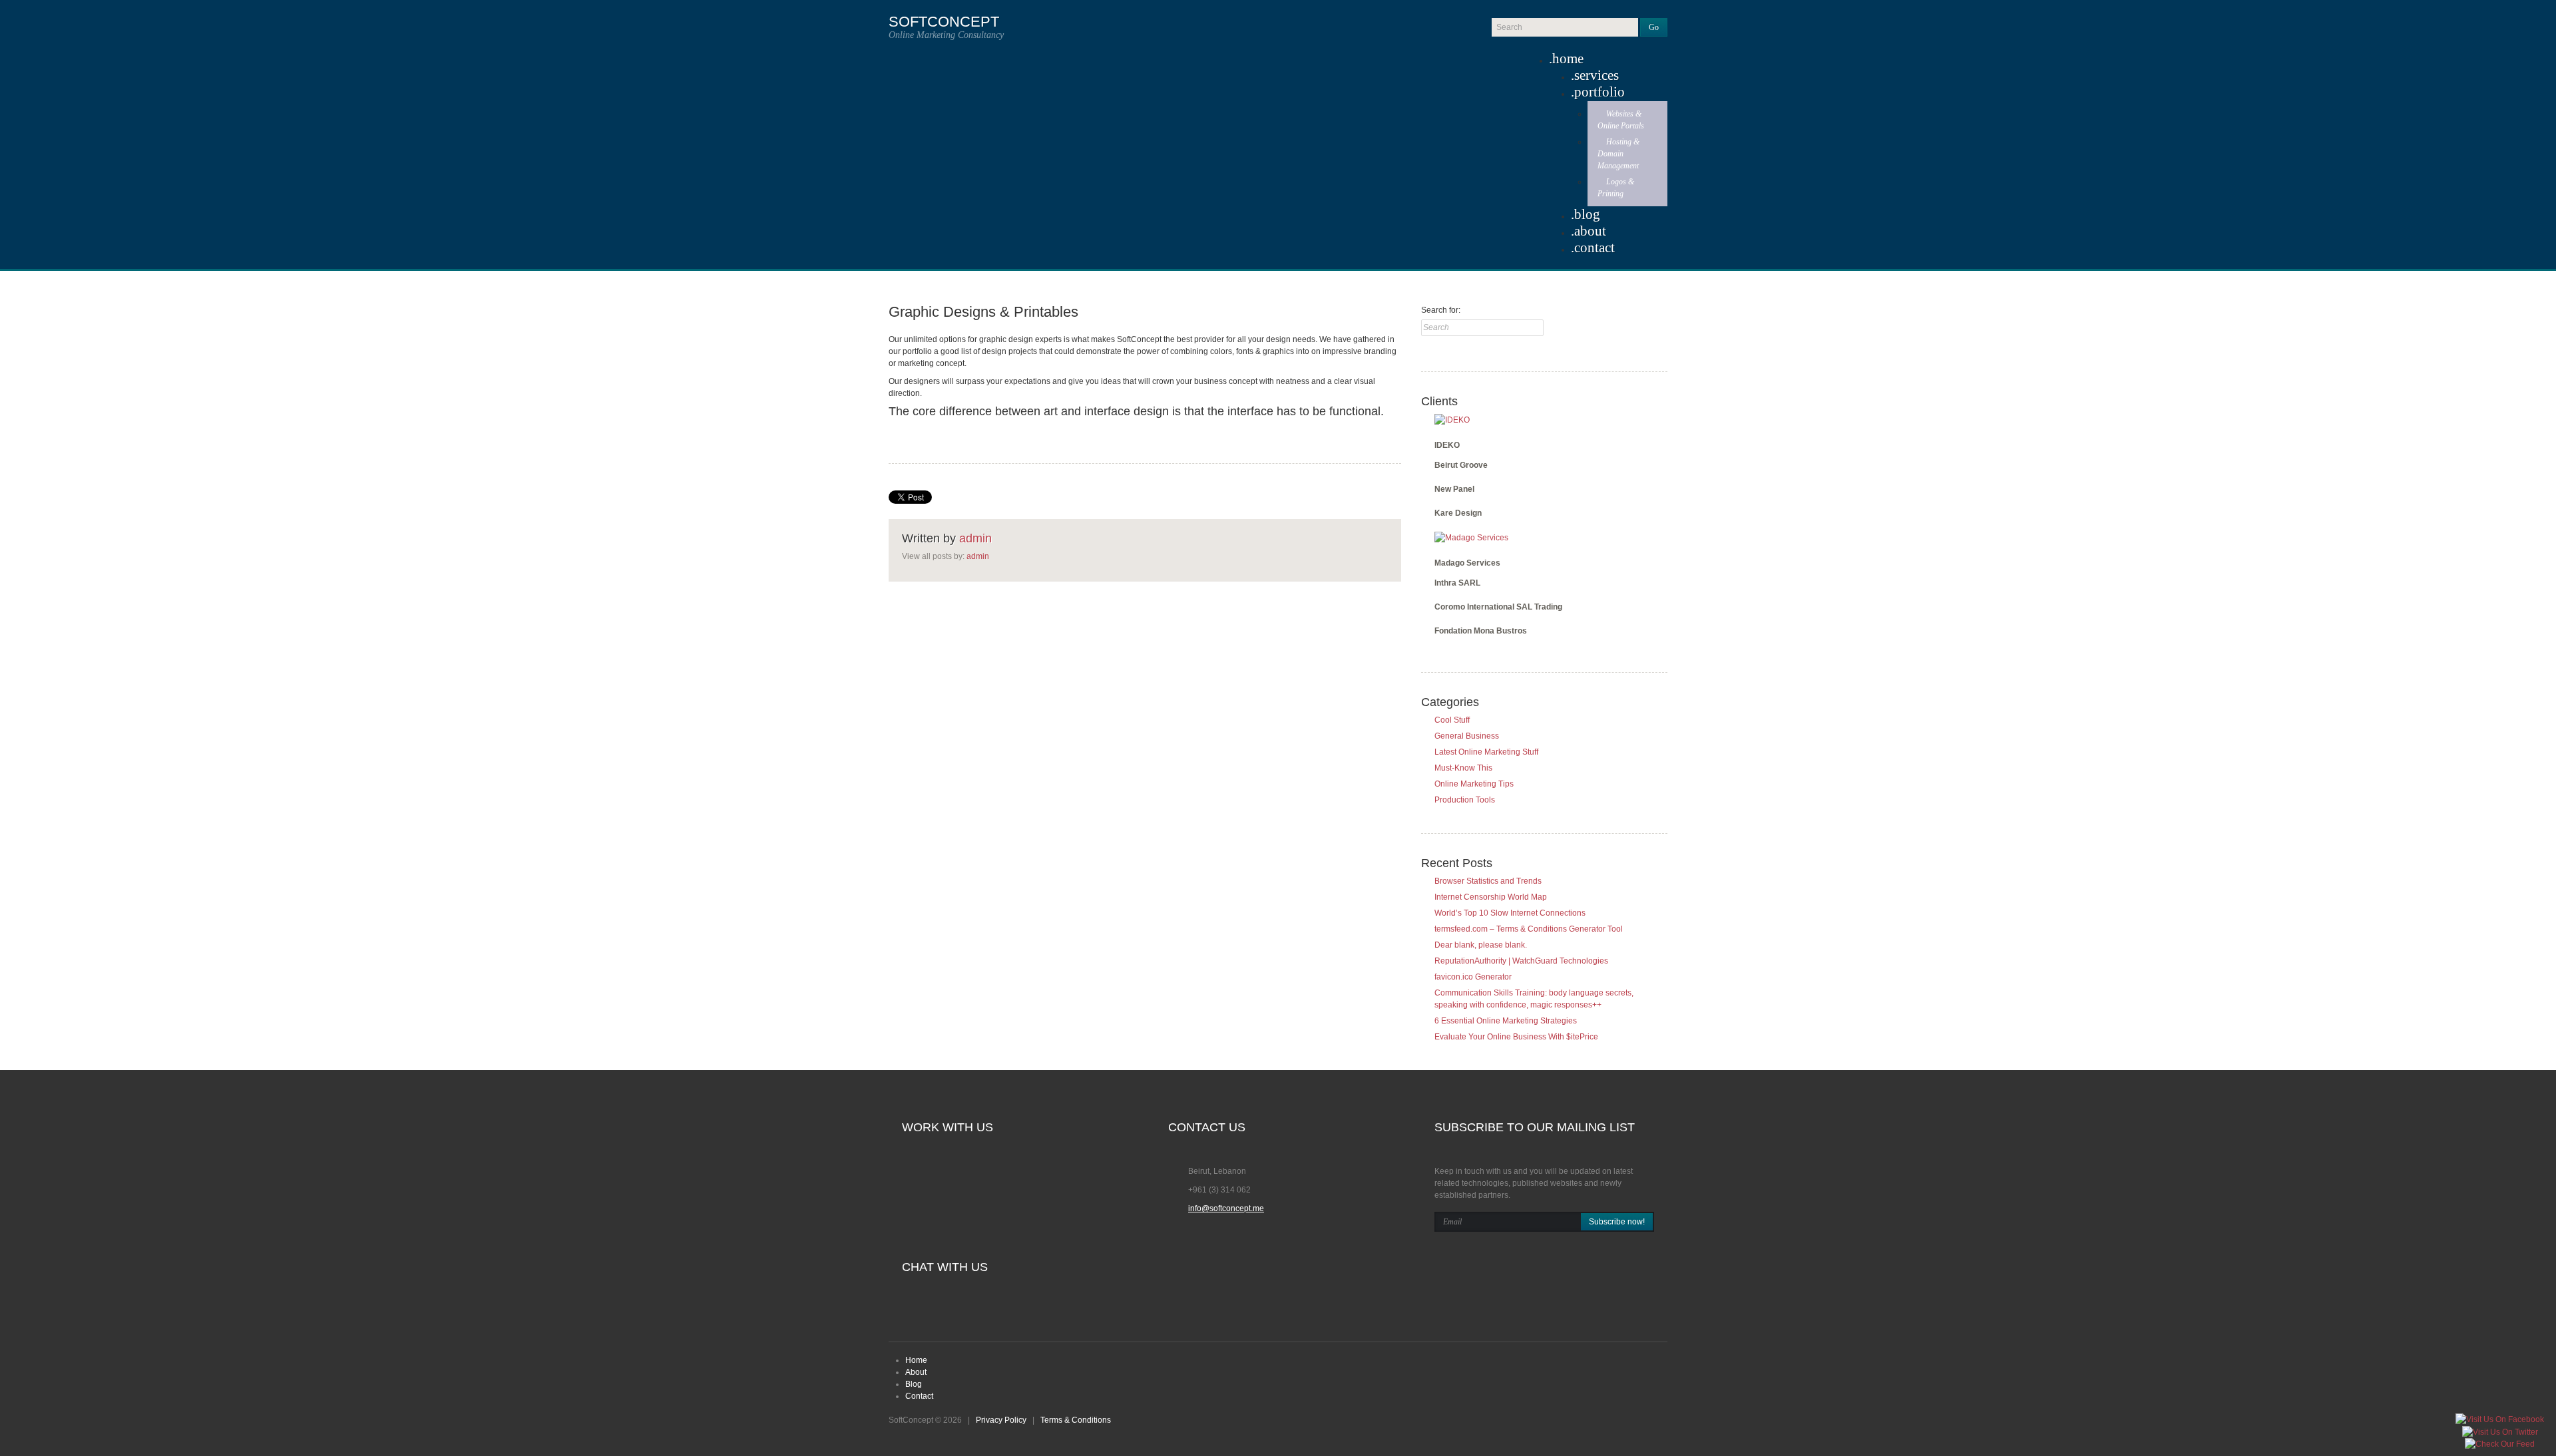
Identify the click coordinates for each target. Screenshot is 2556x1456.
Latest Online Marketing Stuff (1486, 752)
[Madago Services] (1471, 537)
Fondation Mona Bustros (1481, 631)
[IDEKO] (1452, 419)
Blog (1587, 214)
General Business (1467, 736)
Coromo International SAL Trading (1498, 607)
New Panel (1454, 489)
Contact (1595, 248)
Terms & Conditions (1076, 1420)
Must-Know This (1463, 768)
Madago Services (1467, 563)
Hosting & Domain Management (1618, 154)
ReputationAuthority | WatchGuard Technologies (1521, 961)
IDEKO (1447, 445)
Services (1597, 75)
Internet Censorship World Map (1491, 897)
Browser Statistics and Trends (1488, 881)
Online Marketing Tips (1474, 784)
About (1590, 231)
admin (975, 538)
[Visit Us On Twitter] (2500, 1431)
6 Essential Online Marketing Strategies (1506, 1021)
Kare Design (1458, 513)
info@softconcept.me (1226, 1208)
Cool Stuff (1452, 720)
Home (1568, 59)
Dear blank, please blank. (1481, 945)
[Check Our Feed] (2499, 1444)
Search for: (1441, 310)
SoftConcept (944, 22)
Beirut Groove (1461, 465)
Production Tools (1465, 800)
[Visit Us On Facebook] (2499, 1419)
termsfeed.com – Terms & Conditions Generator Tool (1529, 929)
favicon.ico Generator (1473, 977)
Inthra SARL (1457, 583)
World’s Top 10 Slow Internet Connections (1510, 913)
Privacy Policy (1001, 1420)
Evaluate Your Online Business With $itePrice (1516, 1037)
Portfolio (1599, 92)
